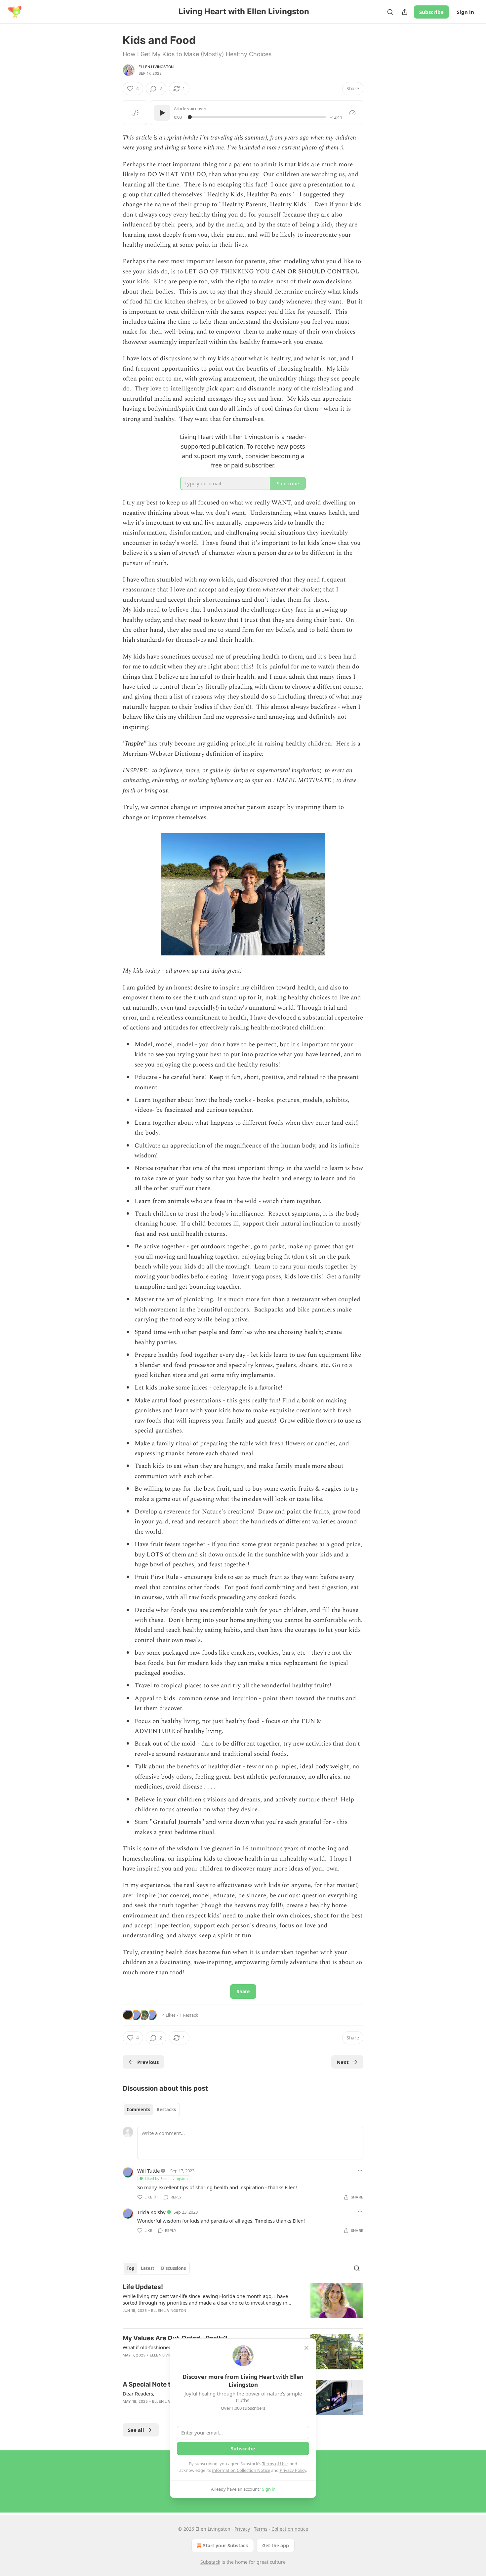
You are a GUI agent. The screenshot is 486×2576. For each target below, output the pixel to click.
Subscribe (431, 12)
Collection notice (290, 2529)
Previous (148, 2062)
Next (343, 2062)
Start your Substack (226, 2545)
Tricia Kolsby (151, 2212)
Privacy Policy (293, 2470)
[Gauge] (352, 113)
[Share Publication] (405, 12)
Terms (261, 2529)
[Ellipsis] (360, 2170)
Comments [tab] (138, 2110)
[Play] (162, 113)
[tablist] (151, 2110)
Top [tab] (130, 2268)
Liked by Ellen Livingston (166, 2178)
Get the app (276, 2545)
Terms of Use (275, 2464)
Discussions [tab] (173, 2268)
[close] (306, 2348)
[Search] (390, 12)
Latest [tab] (148, 2268)
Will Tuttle (148, 2171)
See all (136, 2430)
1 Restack (189, 2015)
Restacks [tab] (166, 2110)
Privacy (242, 2529)
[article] (243, 2303)
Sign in (466, 12)
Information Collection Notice (241, 2470)
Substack (210, 2562)
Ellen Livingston (156, 67)
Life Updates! (143, 2287)
